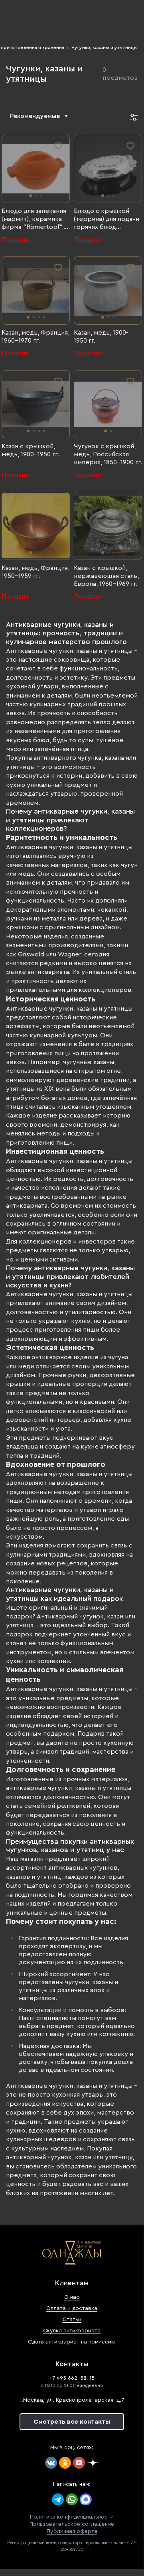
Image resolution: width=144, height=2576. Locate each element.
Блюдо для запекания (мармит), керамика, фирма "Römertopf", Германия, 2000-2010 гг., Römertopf (34, 219)
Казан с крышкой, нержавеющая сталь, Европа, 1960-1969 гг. (106, 576)
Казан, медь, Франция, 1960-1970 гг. (36, 337)
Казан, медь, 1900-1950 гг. (101, 337)
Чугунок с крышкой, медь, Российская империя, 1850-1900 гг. (108, 454)
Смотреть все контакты (72, 2422)
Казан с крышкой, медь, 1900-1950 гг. (30, 450)
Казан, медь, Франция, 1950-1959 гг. (36, 572)
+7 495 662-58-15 (72, 2378)
